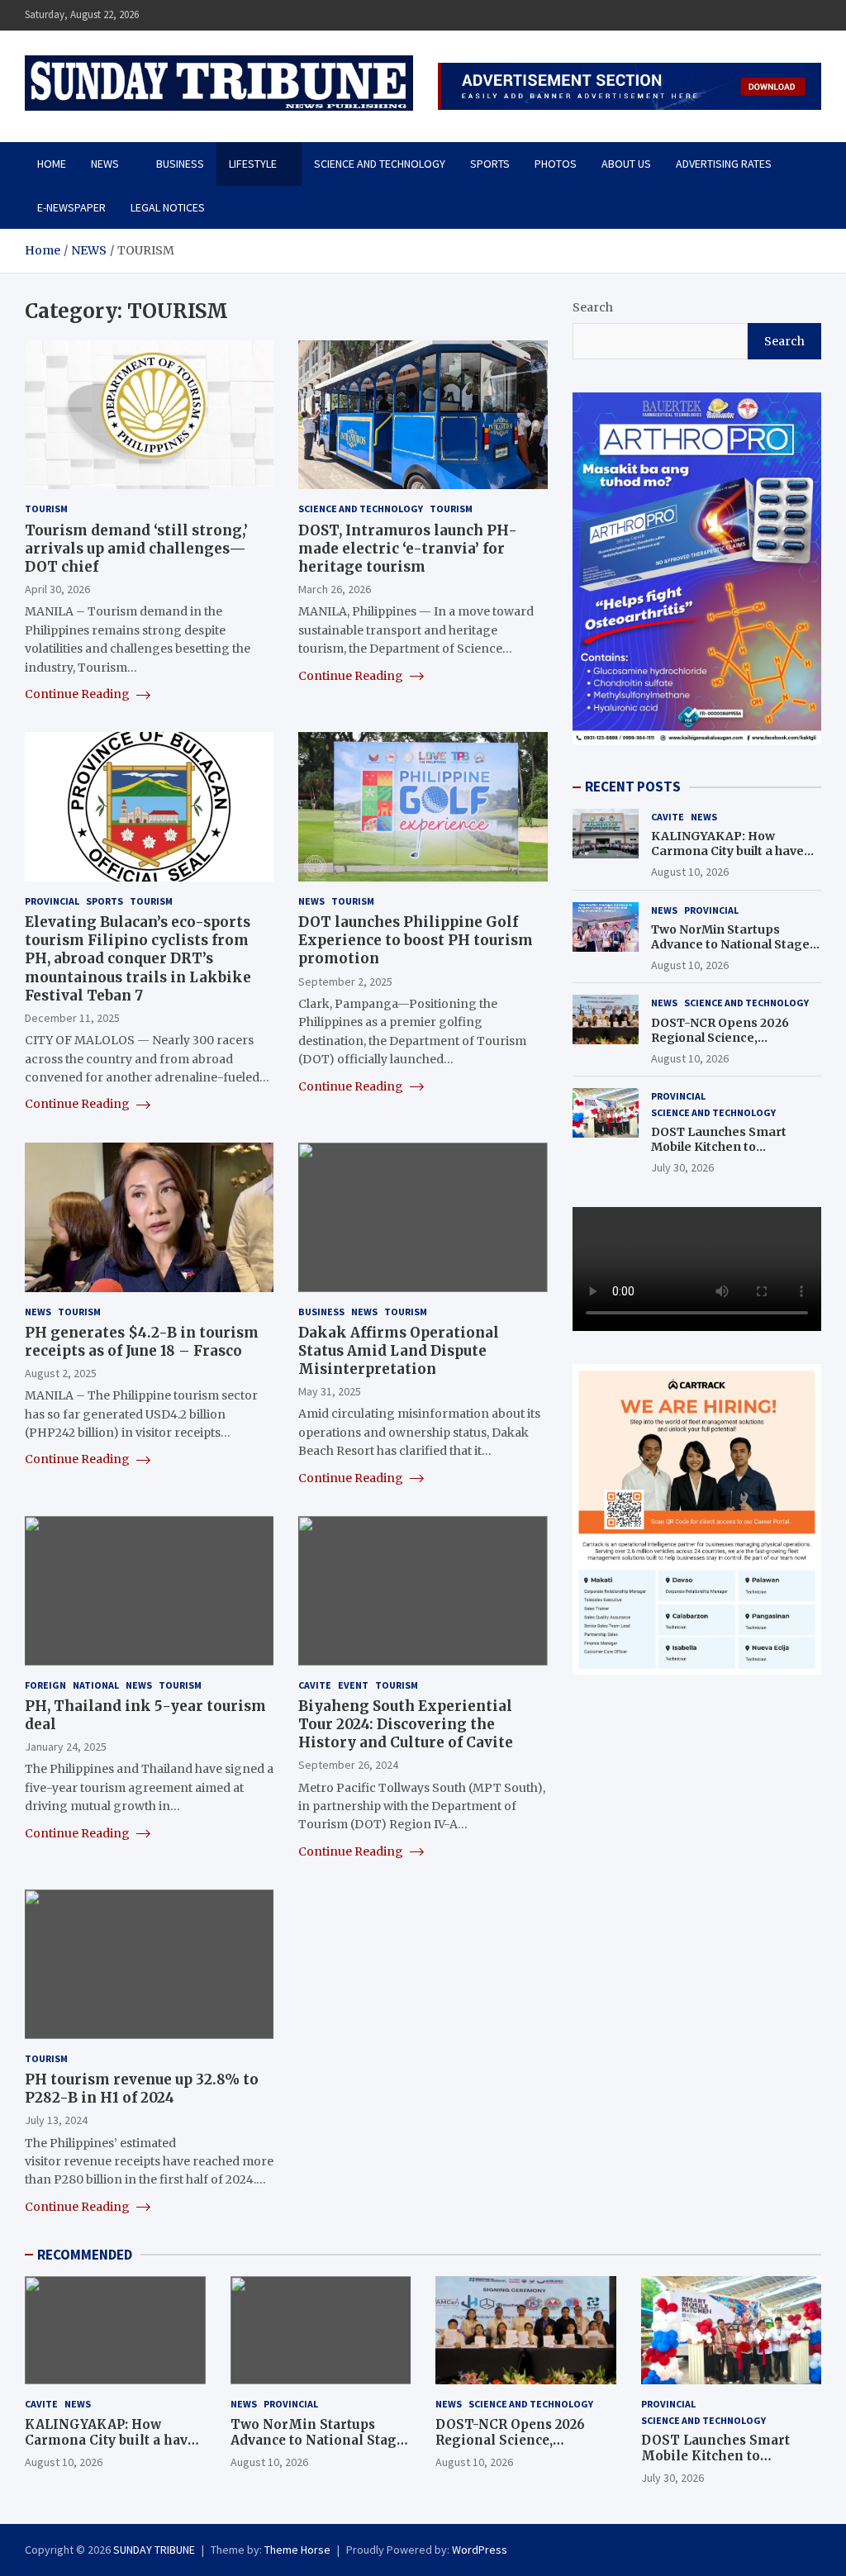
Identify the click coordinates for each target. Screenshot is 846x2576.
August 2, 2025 (61, 1373)
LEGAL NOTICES (168, 207)
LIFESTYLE (253, 164)
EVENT (353, 1685)
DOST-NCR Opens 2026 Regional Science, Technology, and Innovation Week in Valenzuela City (735, 1046)
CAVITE (315, 1685)
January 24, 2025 (66, 1747)
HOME (52, 164)
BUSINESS (180, 164)
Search (593, 307)
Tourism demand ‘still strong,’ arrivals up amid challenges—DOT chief (136, 549)
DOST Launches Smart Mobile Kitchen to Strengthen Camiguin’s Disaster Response (721, 1155)
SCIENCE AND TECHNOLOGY (380, 164)
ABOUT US (626, 164)
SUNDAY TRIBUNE (154, 2550)
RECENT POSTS (633, 787)
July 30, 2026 (682, 1167)
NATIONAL (96, 1685)
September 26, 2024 (348, 1765)
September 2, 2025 (345, 981)
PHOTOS (556, 164)
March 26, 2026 (335, 589)
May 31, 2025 (330, 1391)
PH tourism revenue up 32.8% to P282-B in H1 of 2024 (142, 2089)
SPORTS (490, 164)
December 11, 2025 (72, 1018)
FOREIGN (45, 1685)
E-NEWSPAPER (71, 207)
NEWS (105, 164)
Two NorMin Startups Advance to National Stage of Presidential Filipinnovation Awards (730, 952)
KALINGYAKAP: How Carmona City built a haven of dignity (732, 851)
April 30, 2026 (57, 589)
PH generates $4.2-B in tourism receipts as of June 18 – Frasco (142, 1342)
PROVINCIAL (52, 901)
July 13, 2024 (56, 2120)
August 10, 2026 (690, 872)
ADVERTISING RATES (724, 164)
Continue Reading (78, 694)
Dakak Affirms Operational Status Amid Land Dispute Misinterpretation (399, 1351)
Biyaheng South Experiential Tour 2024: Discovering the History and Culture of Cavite (406, 1724)
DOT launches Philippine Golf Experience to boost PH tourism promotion (416, 940)
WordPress (480, 2550)
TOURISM (46, 509)
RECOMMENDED (85, 2255)
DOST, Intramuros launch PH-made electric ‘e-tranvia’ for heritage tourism (408, 549)
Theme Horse (297, 2550)
